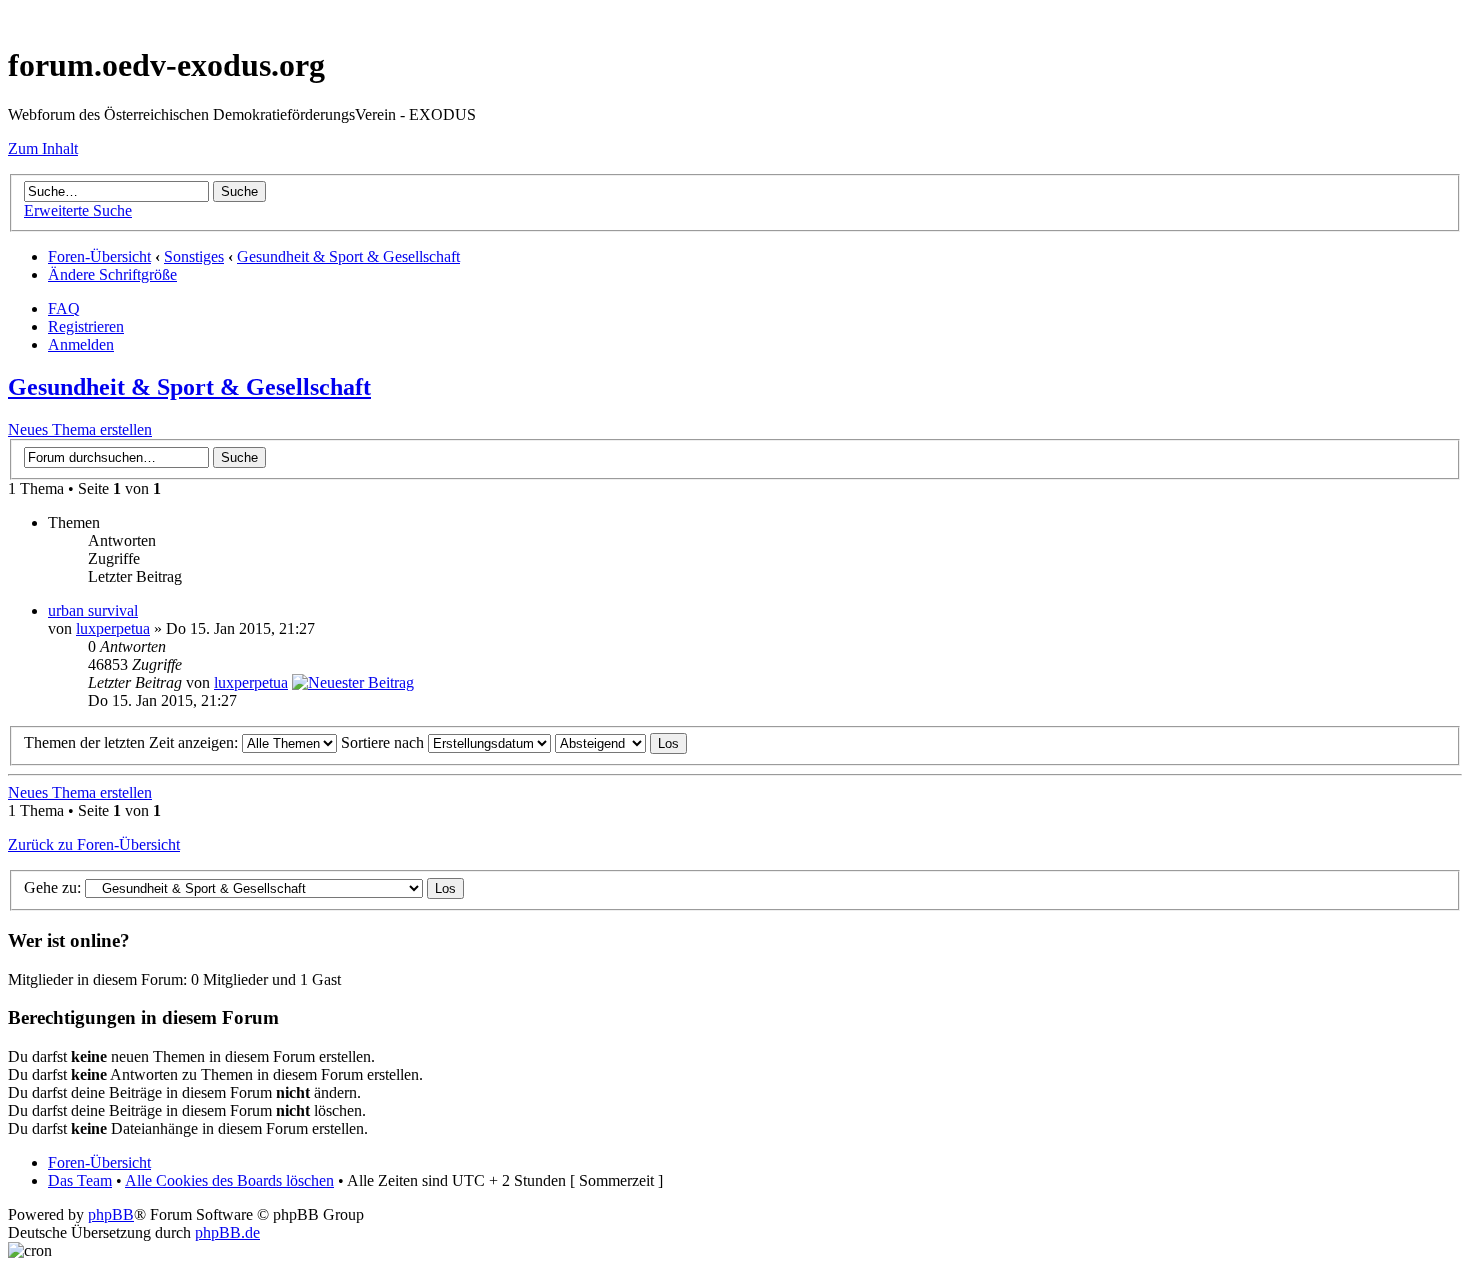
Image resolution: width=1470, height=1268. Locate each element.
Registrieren (86, 326)
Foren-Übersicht (99, 256)
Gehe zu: (52, 887)
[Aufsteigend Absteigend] (621, 742)
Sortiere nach (384, 742)
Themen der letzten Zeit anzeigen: (133, 742)
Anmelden (81, 344)
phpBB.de (227, 1232)
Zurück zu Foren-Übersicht (94, 844)
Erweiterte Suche (78, 210)
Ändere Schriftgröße (112, 274)
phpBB (111, 1214)
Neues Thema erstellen (80, 429)
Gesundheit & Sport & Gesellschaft (348, 256)
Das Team (80, 1180)
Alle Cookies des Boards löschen (229, 1180)
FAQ (64, 308)
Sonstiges (194, 256)
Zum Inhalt (43, 148)
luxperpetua (113, 628)
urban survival (93, 610)
